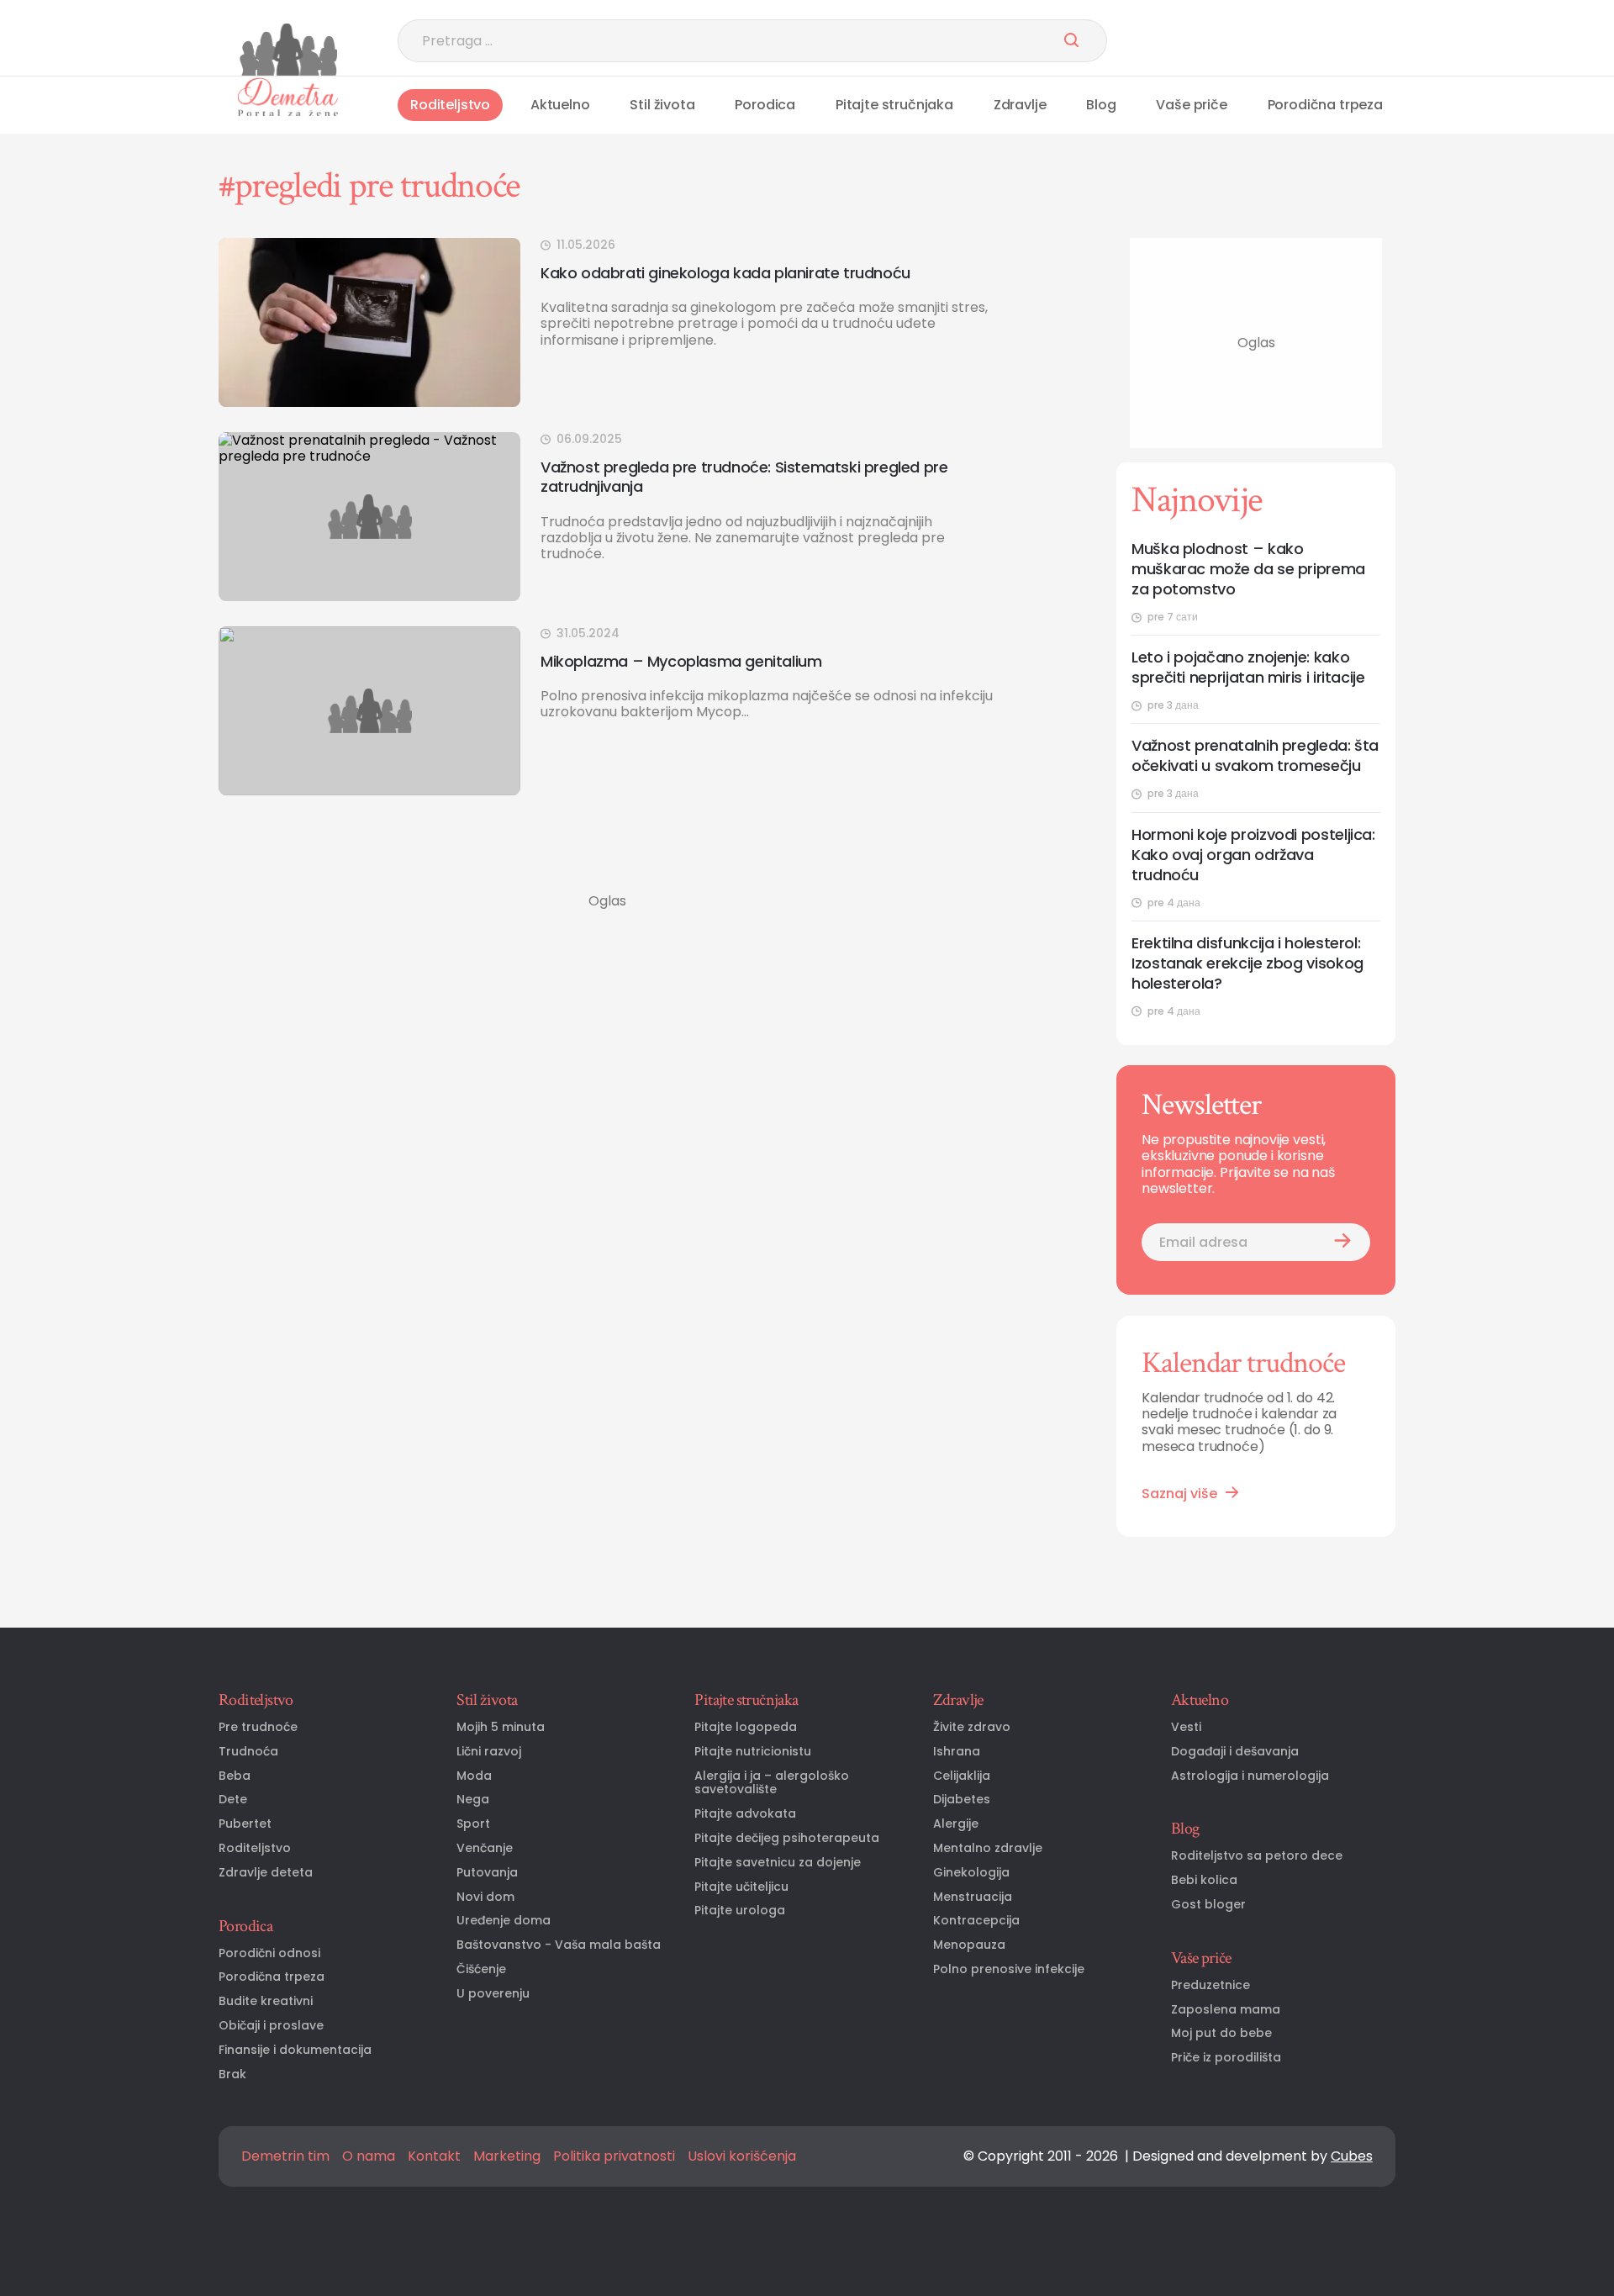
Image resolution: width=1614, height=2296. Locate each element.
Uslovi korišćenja (742, 2156)
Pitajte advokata (745, 1814)
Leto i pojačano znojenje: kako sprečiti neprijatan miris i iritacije (1248, 668)
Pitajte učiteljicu (741, 1887)
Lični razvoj (489, 1752)
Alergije (956, 1824)
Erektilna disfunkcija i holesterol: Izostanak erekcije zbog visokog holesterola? (1247, 963)
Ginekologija (971, 1873)
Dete (233, 1800)
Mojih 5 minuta (501, 1727)
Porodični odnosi (269, 1953)
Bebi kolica (1204, 1880)
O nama (369, 2156)
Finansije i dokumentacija (295, 2050)
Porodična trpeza (1325, 105)
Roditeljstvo (450, 105)
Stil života (662, 105)
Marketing (507, 2156)
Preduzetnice (1210, 1985)
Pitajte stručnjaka (894, 105)
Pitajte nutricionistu (753, 1752)
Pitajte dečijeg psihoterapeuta (787, 1838)
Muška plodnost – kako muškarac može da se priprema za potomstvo (1248, 569)
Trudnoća (248, 1752)
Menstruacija (973, 1897)
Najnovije (1197, 500)
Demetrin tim (285, 2156)
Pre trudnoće (258, 1727)
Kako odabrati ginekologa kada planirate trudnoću (725, 273)
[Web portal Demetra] (288, 97)
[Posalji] (1071, 41)
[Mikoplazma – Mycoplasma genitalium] (369, 711)
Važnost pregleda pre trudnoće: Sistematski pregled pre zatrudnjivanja (744, 477)
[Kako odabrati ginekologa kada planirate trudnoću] (369, 322)
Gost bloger (1208, 1905)
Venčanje (485, 1848)
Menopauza (969, 1945)
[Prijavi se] (1342, 1242)
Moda (474, 1776)
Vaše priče (1191, 105)
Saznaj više (1179, 1494)
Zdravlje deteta (266, 1873)
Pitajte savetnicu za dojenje (778, 1863)
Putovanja (487, 1873)
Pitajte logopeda (746, 1727)
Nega (473, 1800)
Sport (473, 1824)
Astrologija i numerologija (1250, 1776)
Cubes (1352, 2156)
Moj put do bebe (1221, 2033)
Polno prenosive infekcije (1009, 1969)
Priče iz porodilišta (1226, 2058)
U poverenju (493, 1994)
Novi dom (485, 1897)
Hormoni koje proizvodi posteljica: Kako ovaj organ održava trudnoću (1253, 855)
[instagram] (1344, 41)
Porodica (765, 105)
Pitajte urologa (740, 1911)
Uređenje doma (504, 1921)
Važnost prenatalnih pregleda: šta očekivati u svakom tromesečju (1255, 756)
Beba (235, 1776)
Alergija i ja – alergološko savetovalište (772, 1783)
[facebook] (1261, 41)
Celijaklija (962, 1776)
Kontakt (434, 2156)
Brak (232, 2074)
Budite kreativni (266, 2001)
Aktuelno (560, 105)
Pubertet (245, 1824)
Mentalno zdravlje (988, 1848)
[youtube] (1303, 41)
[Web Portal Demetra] (288, 50)
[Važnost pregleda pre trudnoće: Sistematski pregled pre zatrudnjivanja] (369, 517)
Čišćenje (481, 1969)
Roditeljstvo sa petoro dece (1257, 1856)
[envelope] (1385, 41)
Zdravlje (1020, 105)
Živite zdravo (972, 1727)
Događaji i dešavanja (1235, 1752)
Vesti (1186, 1727)
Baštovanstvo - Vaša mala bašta (559, 1945)
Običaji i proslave (271, 2026)
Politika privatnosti (614, 2156)
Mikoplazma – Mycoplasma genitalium (681, 661)
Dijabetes (962, 1800)
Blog (1101, 105)
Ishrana (957, 1752)
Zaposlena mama (1226, 2010)
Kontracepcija (976, 1921)
